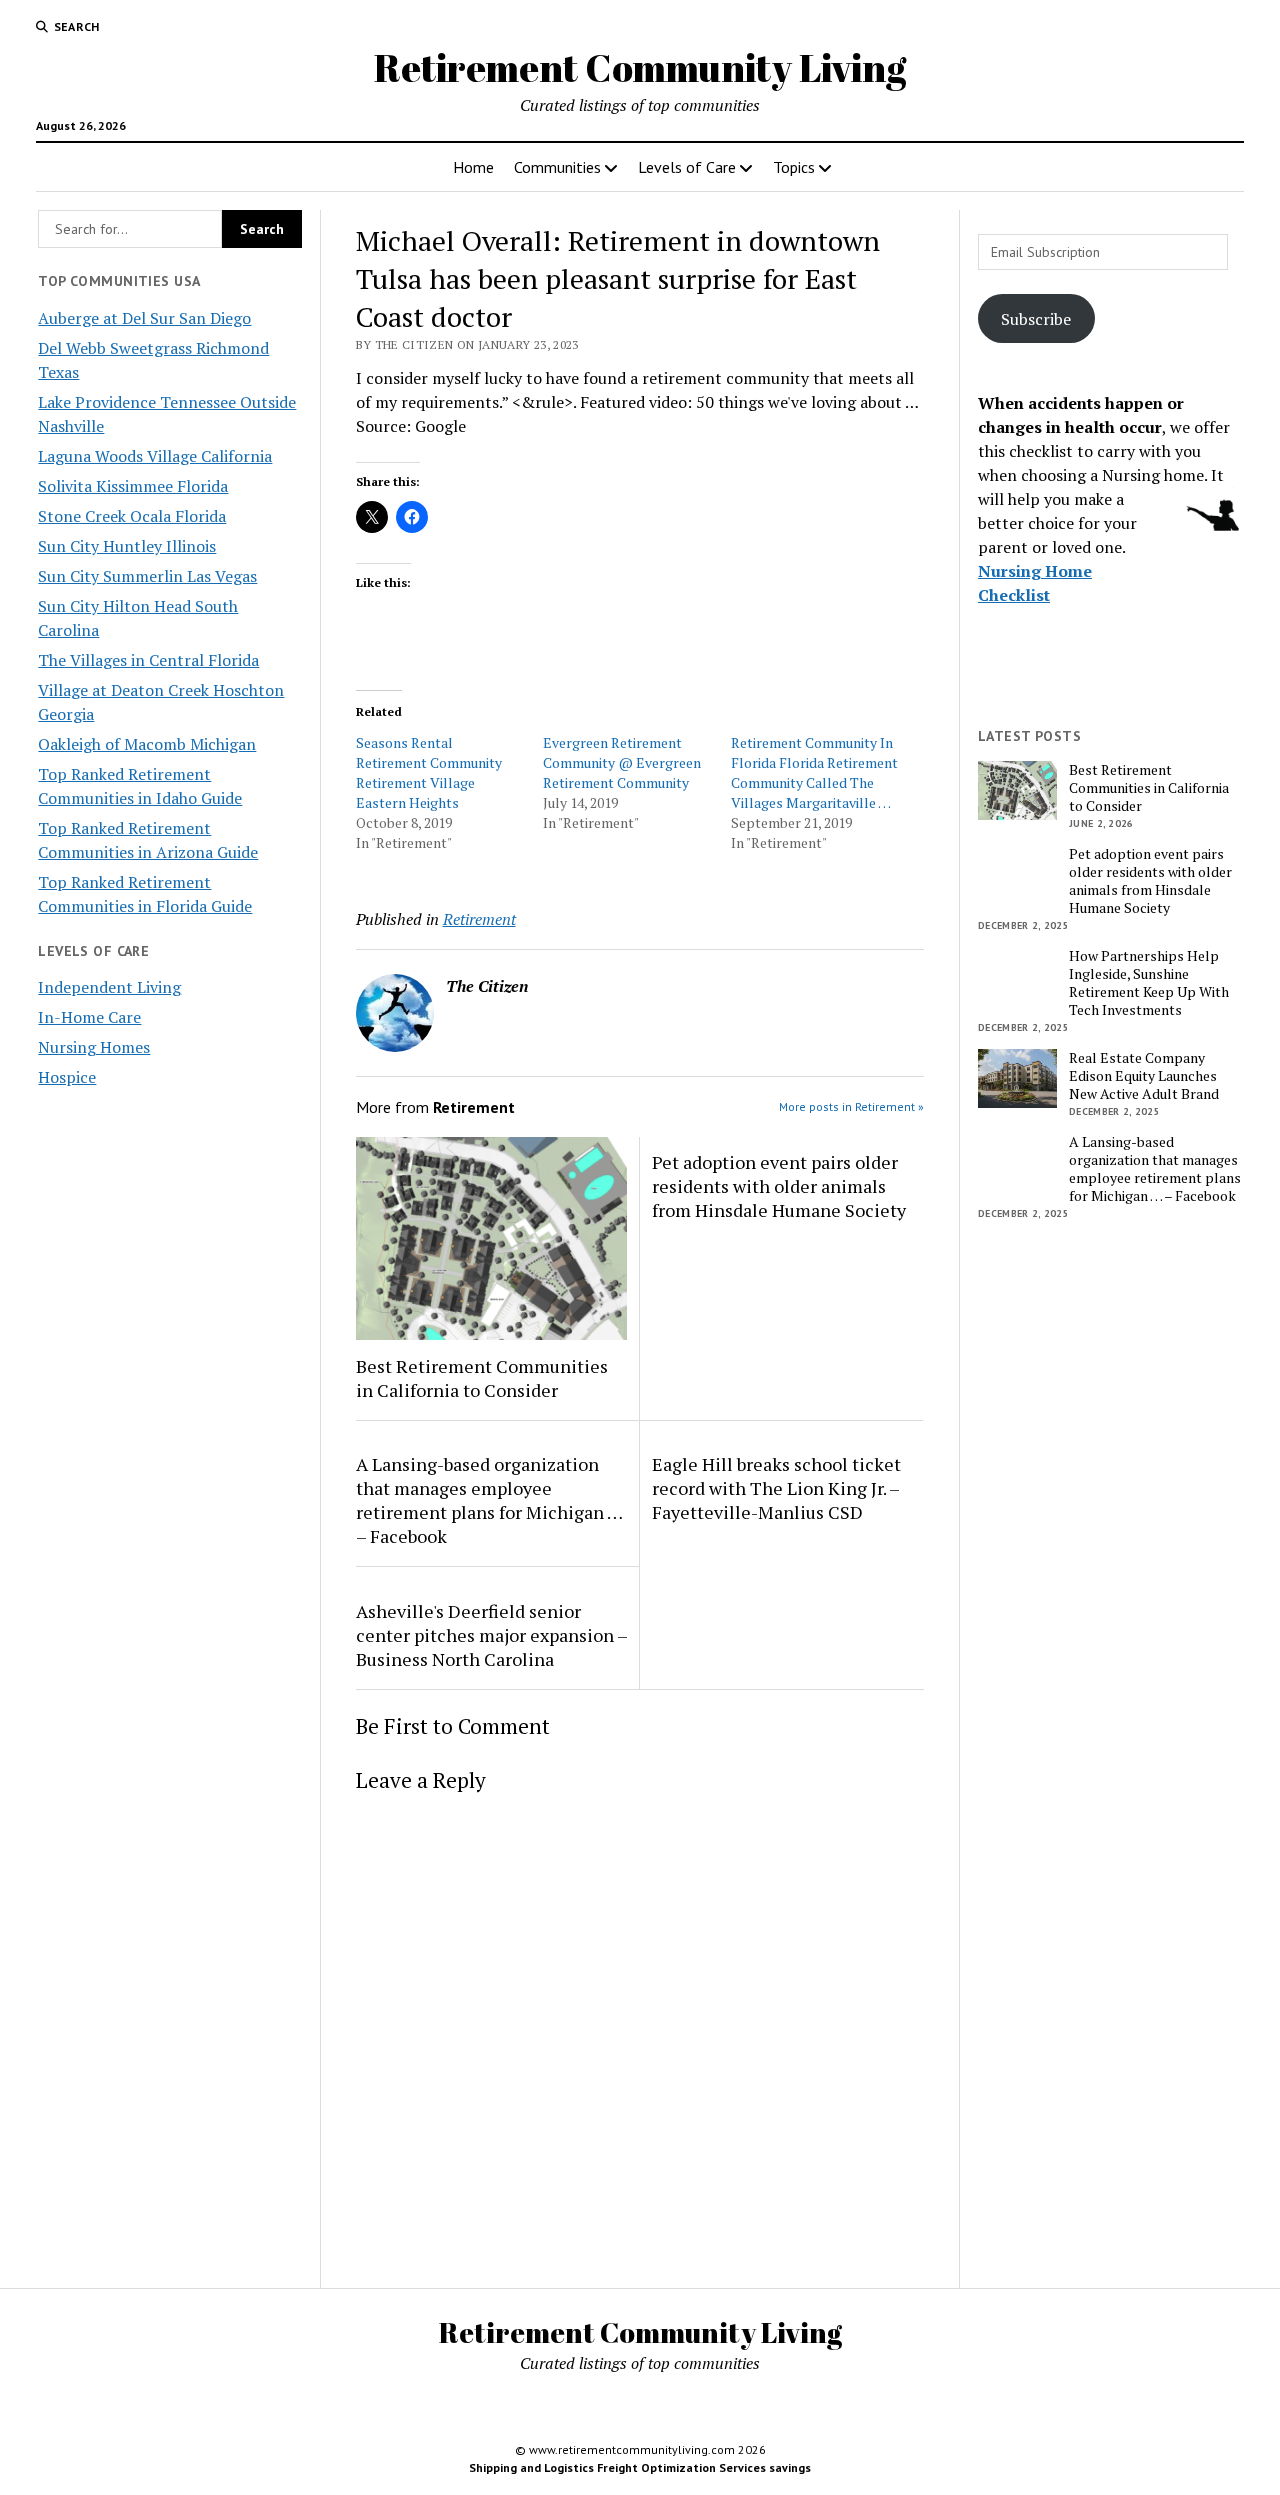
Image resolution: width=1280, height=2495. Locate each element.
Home (473, 167)
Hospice (67, 1077)
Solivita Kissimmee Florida (133, 486)
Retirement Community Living (640, 67)
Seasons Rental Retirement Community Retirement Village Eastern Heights (429, 772)
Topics (794, 167)
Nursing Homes (94, 1047)
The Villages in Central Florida (148, 660)
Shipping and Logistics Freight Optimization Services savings (640, 2467)
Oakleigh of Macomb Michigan (147, 744)
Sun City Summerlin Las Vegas (147, 576)
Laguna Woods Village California (155, 456)
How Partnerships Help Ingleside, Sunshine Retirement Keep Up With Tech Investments (1149, 983)
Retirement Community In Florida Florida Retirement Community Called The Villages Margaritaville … (814, 772)
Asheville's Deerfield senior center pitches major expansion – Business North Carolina (491, 1635)
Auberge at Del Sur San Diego (144, 318)
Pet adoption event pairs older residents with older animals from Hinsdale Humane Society (779, 1186)
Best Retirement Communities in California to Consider (482, 1378)
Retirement (479, 919)
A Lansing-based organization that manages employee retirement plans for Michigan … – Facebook (489, 1500)
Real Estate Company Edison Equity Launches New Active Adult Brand (1144, 1076)
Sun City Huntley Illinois (127, 546)
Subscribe (1036, 319)
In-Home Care (89, 1017)
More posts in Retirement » (851, 1106)
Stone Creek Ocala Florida (132, 516)
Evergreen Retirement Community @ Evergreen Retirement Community (622, 762)
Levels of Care (687, 167)
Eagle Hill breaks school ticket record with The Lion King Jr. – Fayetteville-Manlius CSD (776, 1488)
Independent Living (109, 987)
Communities (557, 167)
